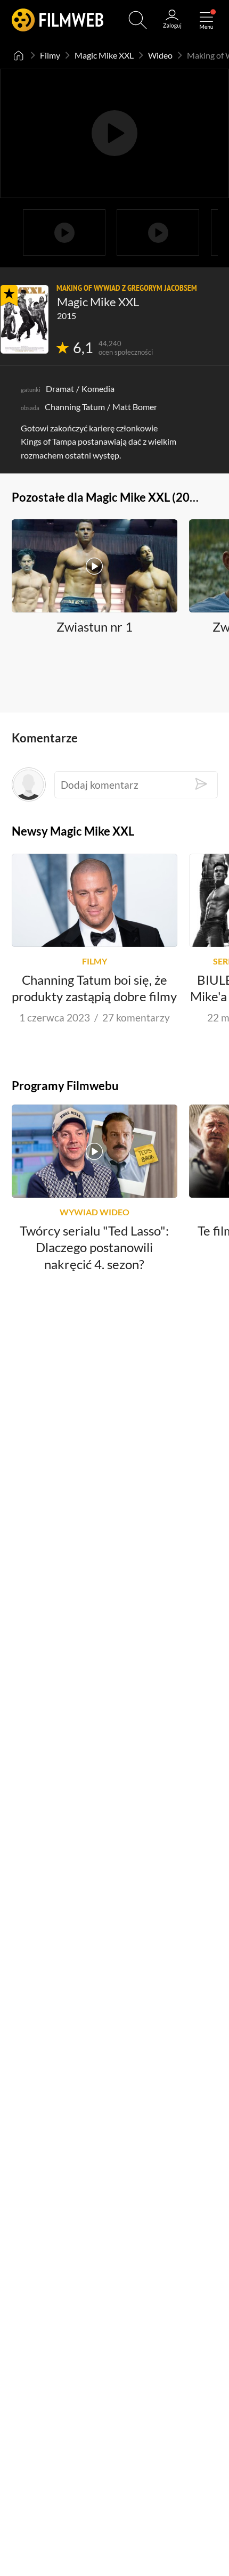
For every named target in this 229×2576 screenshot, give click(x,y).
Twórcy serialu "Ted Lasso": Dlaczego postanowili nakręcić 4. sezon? (94, 1248)
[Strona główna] (19, 55)
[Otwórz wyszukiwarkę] (138, 20)
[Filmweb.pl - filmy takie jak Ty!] (58, 20)
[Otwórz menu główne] (206, 20)
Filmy (50, 55)
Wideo (160, 55)
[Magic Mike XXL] (24, 319)
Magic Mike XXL (104, 55)
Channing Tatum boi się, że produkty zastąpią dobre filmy (94, 988)
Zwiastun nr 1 (95, 627)
